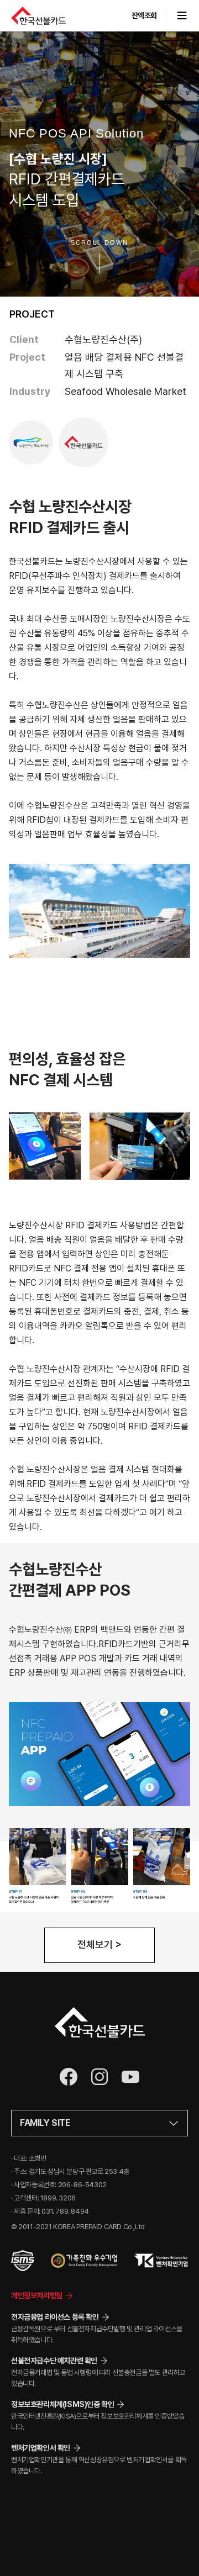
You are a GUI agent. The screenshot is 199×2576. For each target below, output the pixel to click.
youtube (130, 2077)
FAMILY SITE (45, 2123)
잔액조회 (144, 15)
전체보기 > (99, 1944)
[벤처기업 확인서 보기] (161, 2261)
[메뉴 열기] (177, 15)
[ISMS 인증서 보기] (23, 2261)
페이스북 (69, 2077)
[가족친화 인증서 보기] (84, 2261)
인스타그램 (99, 2077)
